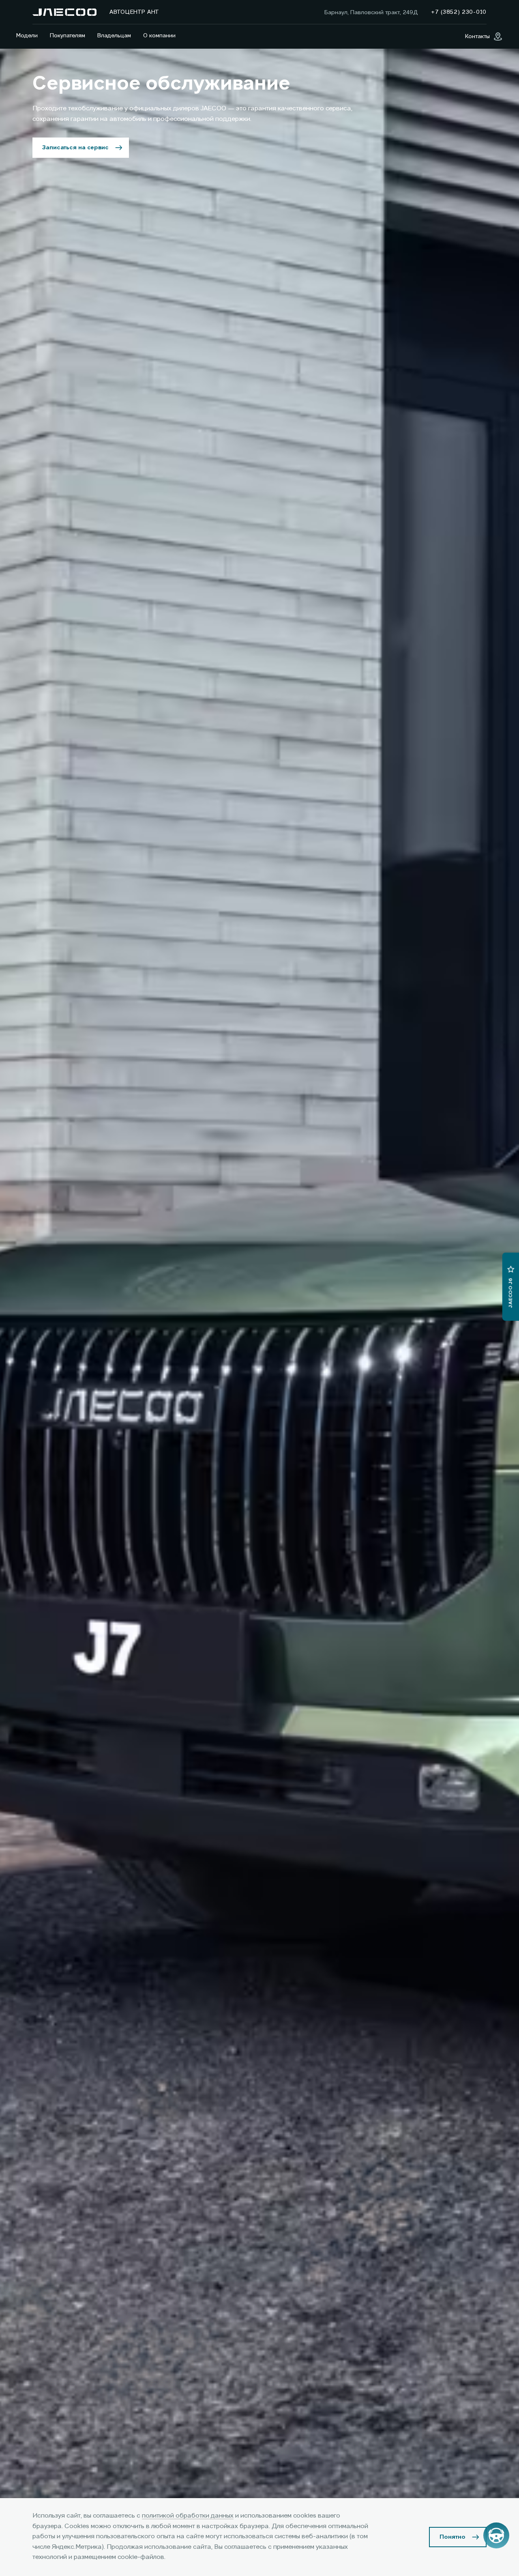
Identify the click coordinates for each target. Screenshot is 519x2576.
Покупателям (68, 36)
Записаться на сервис (75, 148)
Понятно (453, 2537)
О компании (159, 36)
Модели (27, 36)
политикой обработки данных (188, 2516)
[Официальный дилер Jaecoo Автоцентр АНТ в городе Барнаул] (64, 12)
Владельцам (114, 36)
